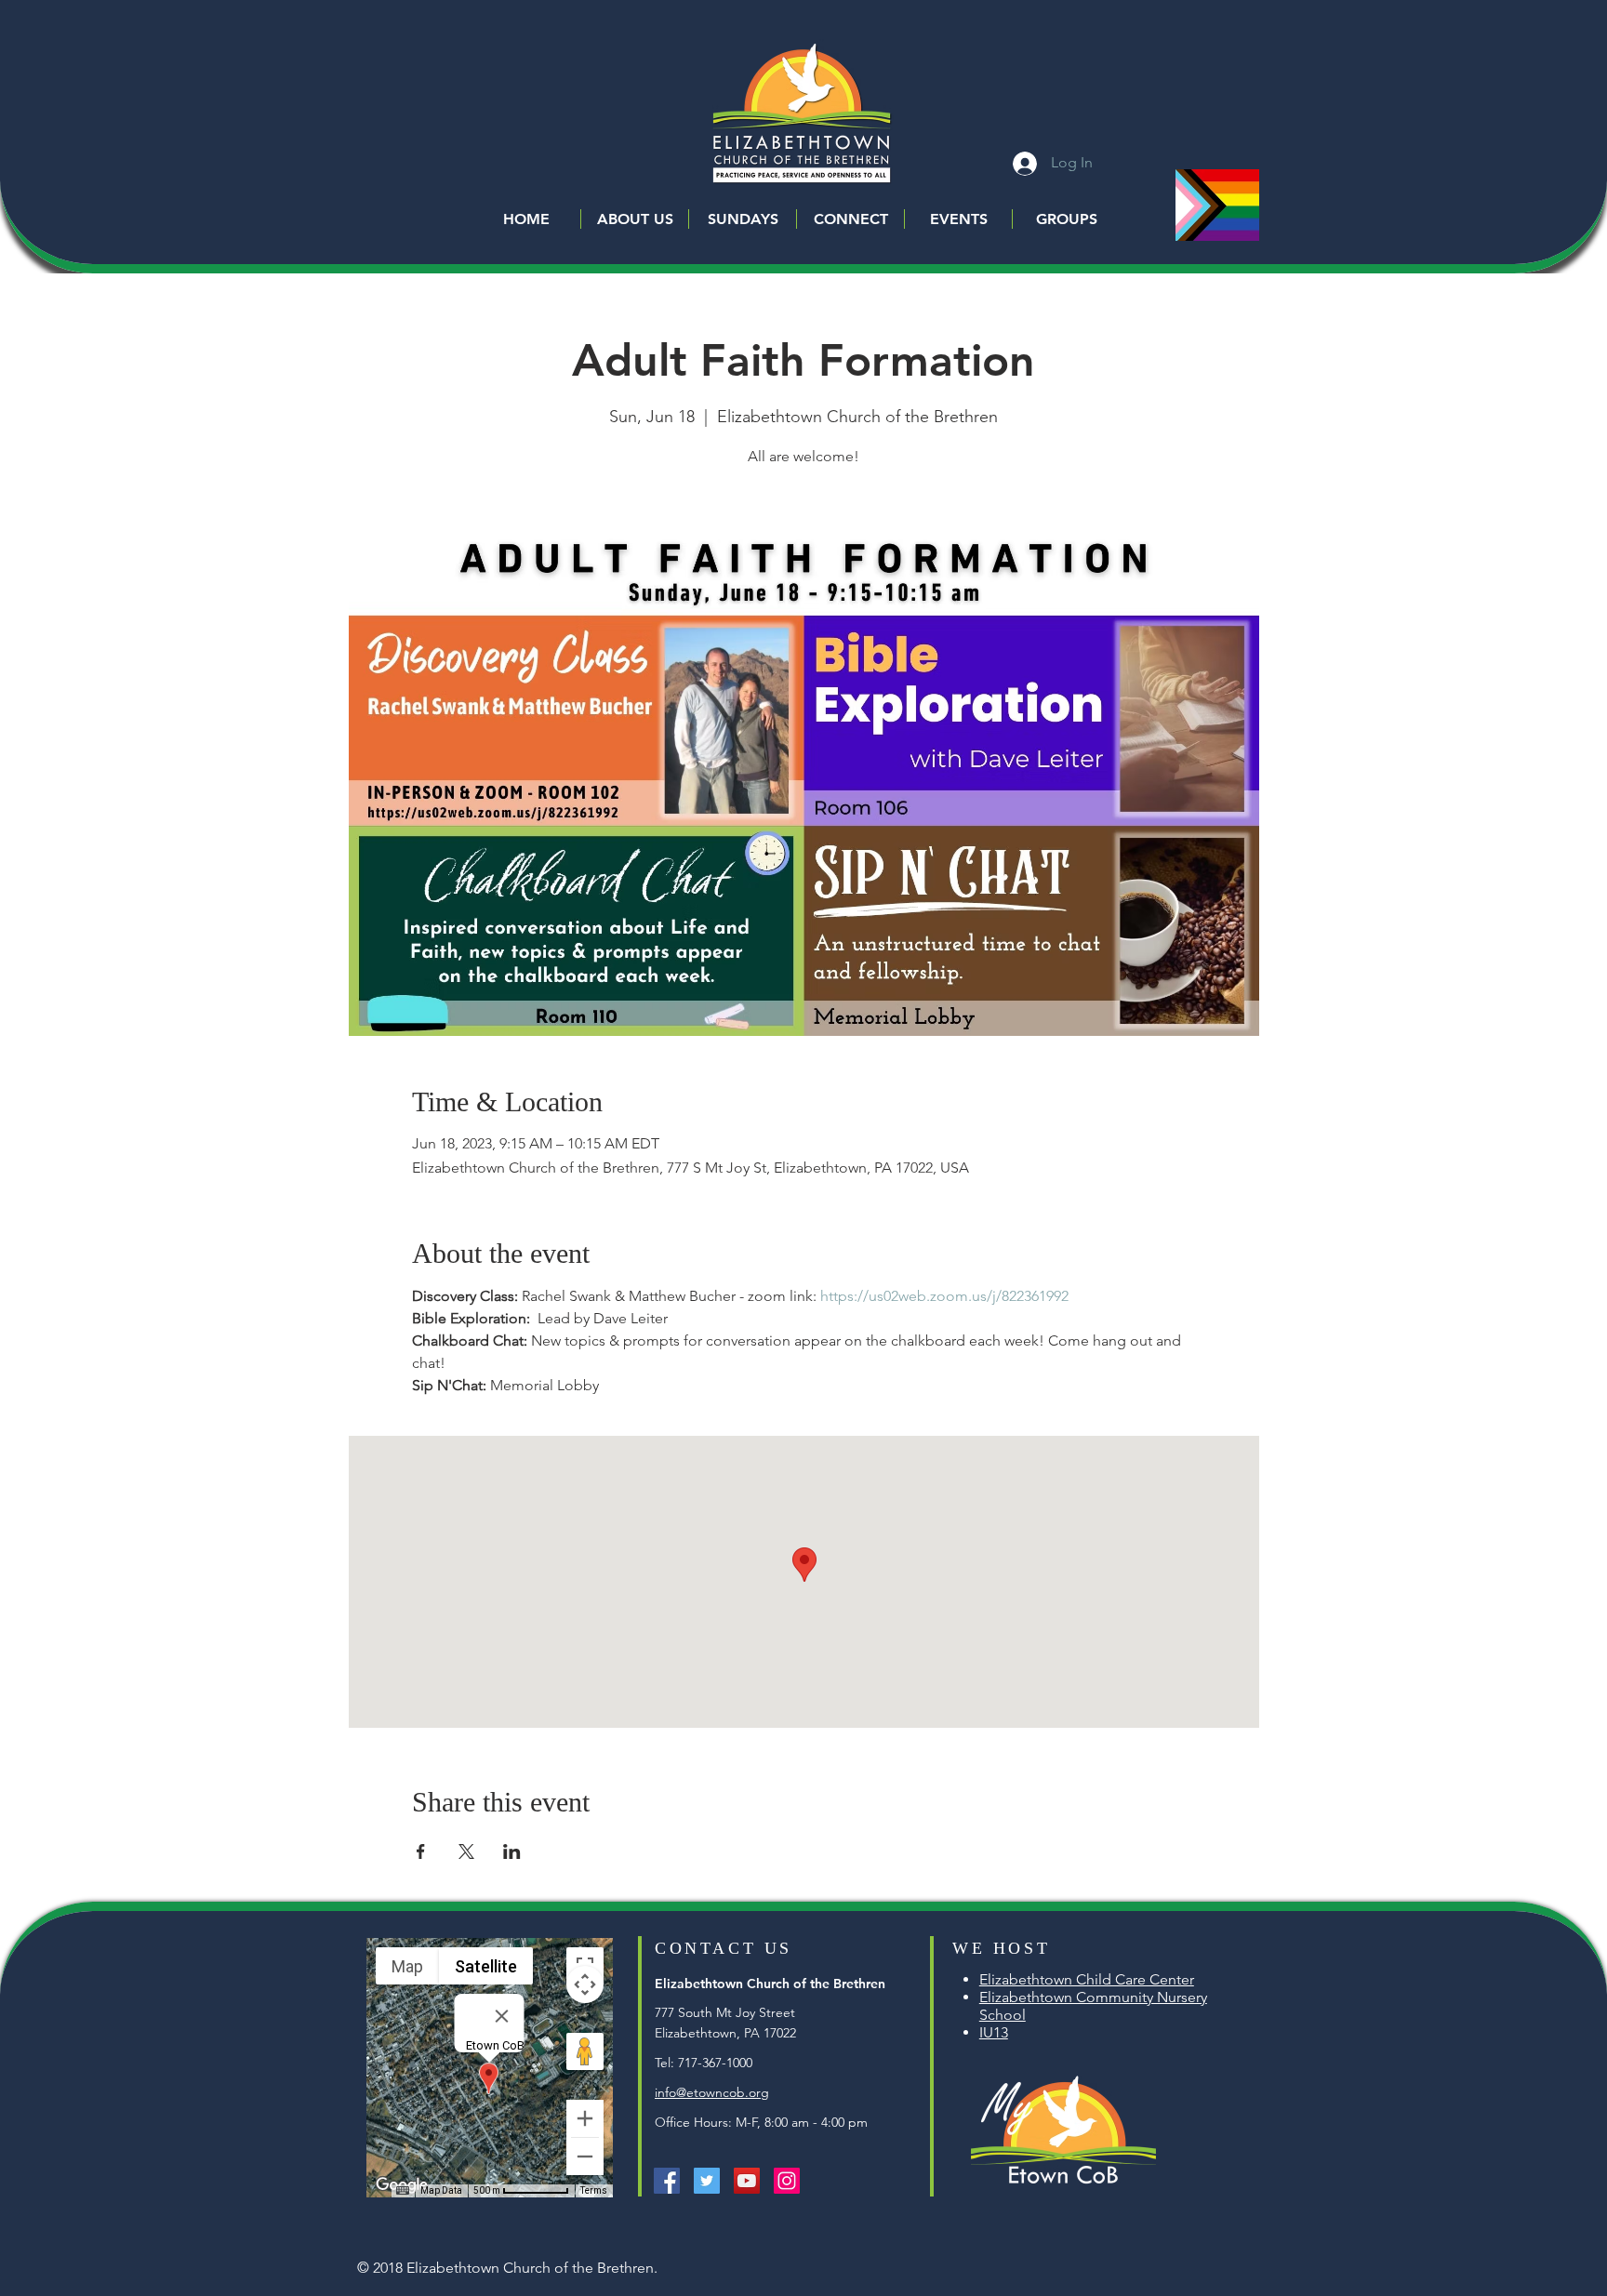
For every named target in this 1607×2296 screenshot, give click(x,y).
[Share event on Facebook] (421, 1851)
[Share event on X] (466, 1851)
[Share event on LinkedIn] (512, 1851)
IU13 (994, 2032)
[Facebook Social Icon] (667, 2181)
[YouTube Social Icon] (747, 2181)
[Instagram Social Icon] (787, 2181)
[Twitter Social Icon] (707, 2181)
